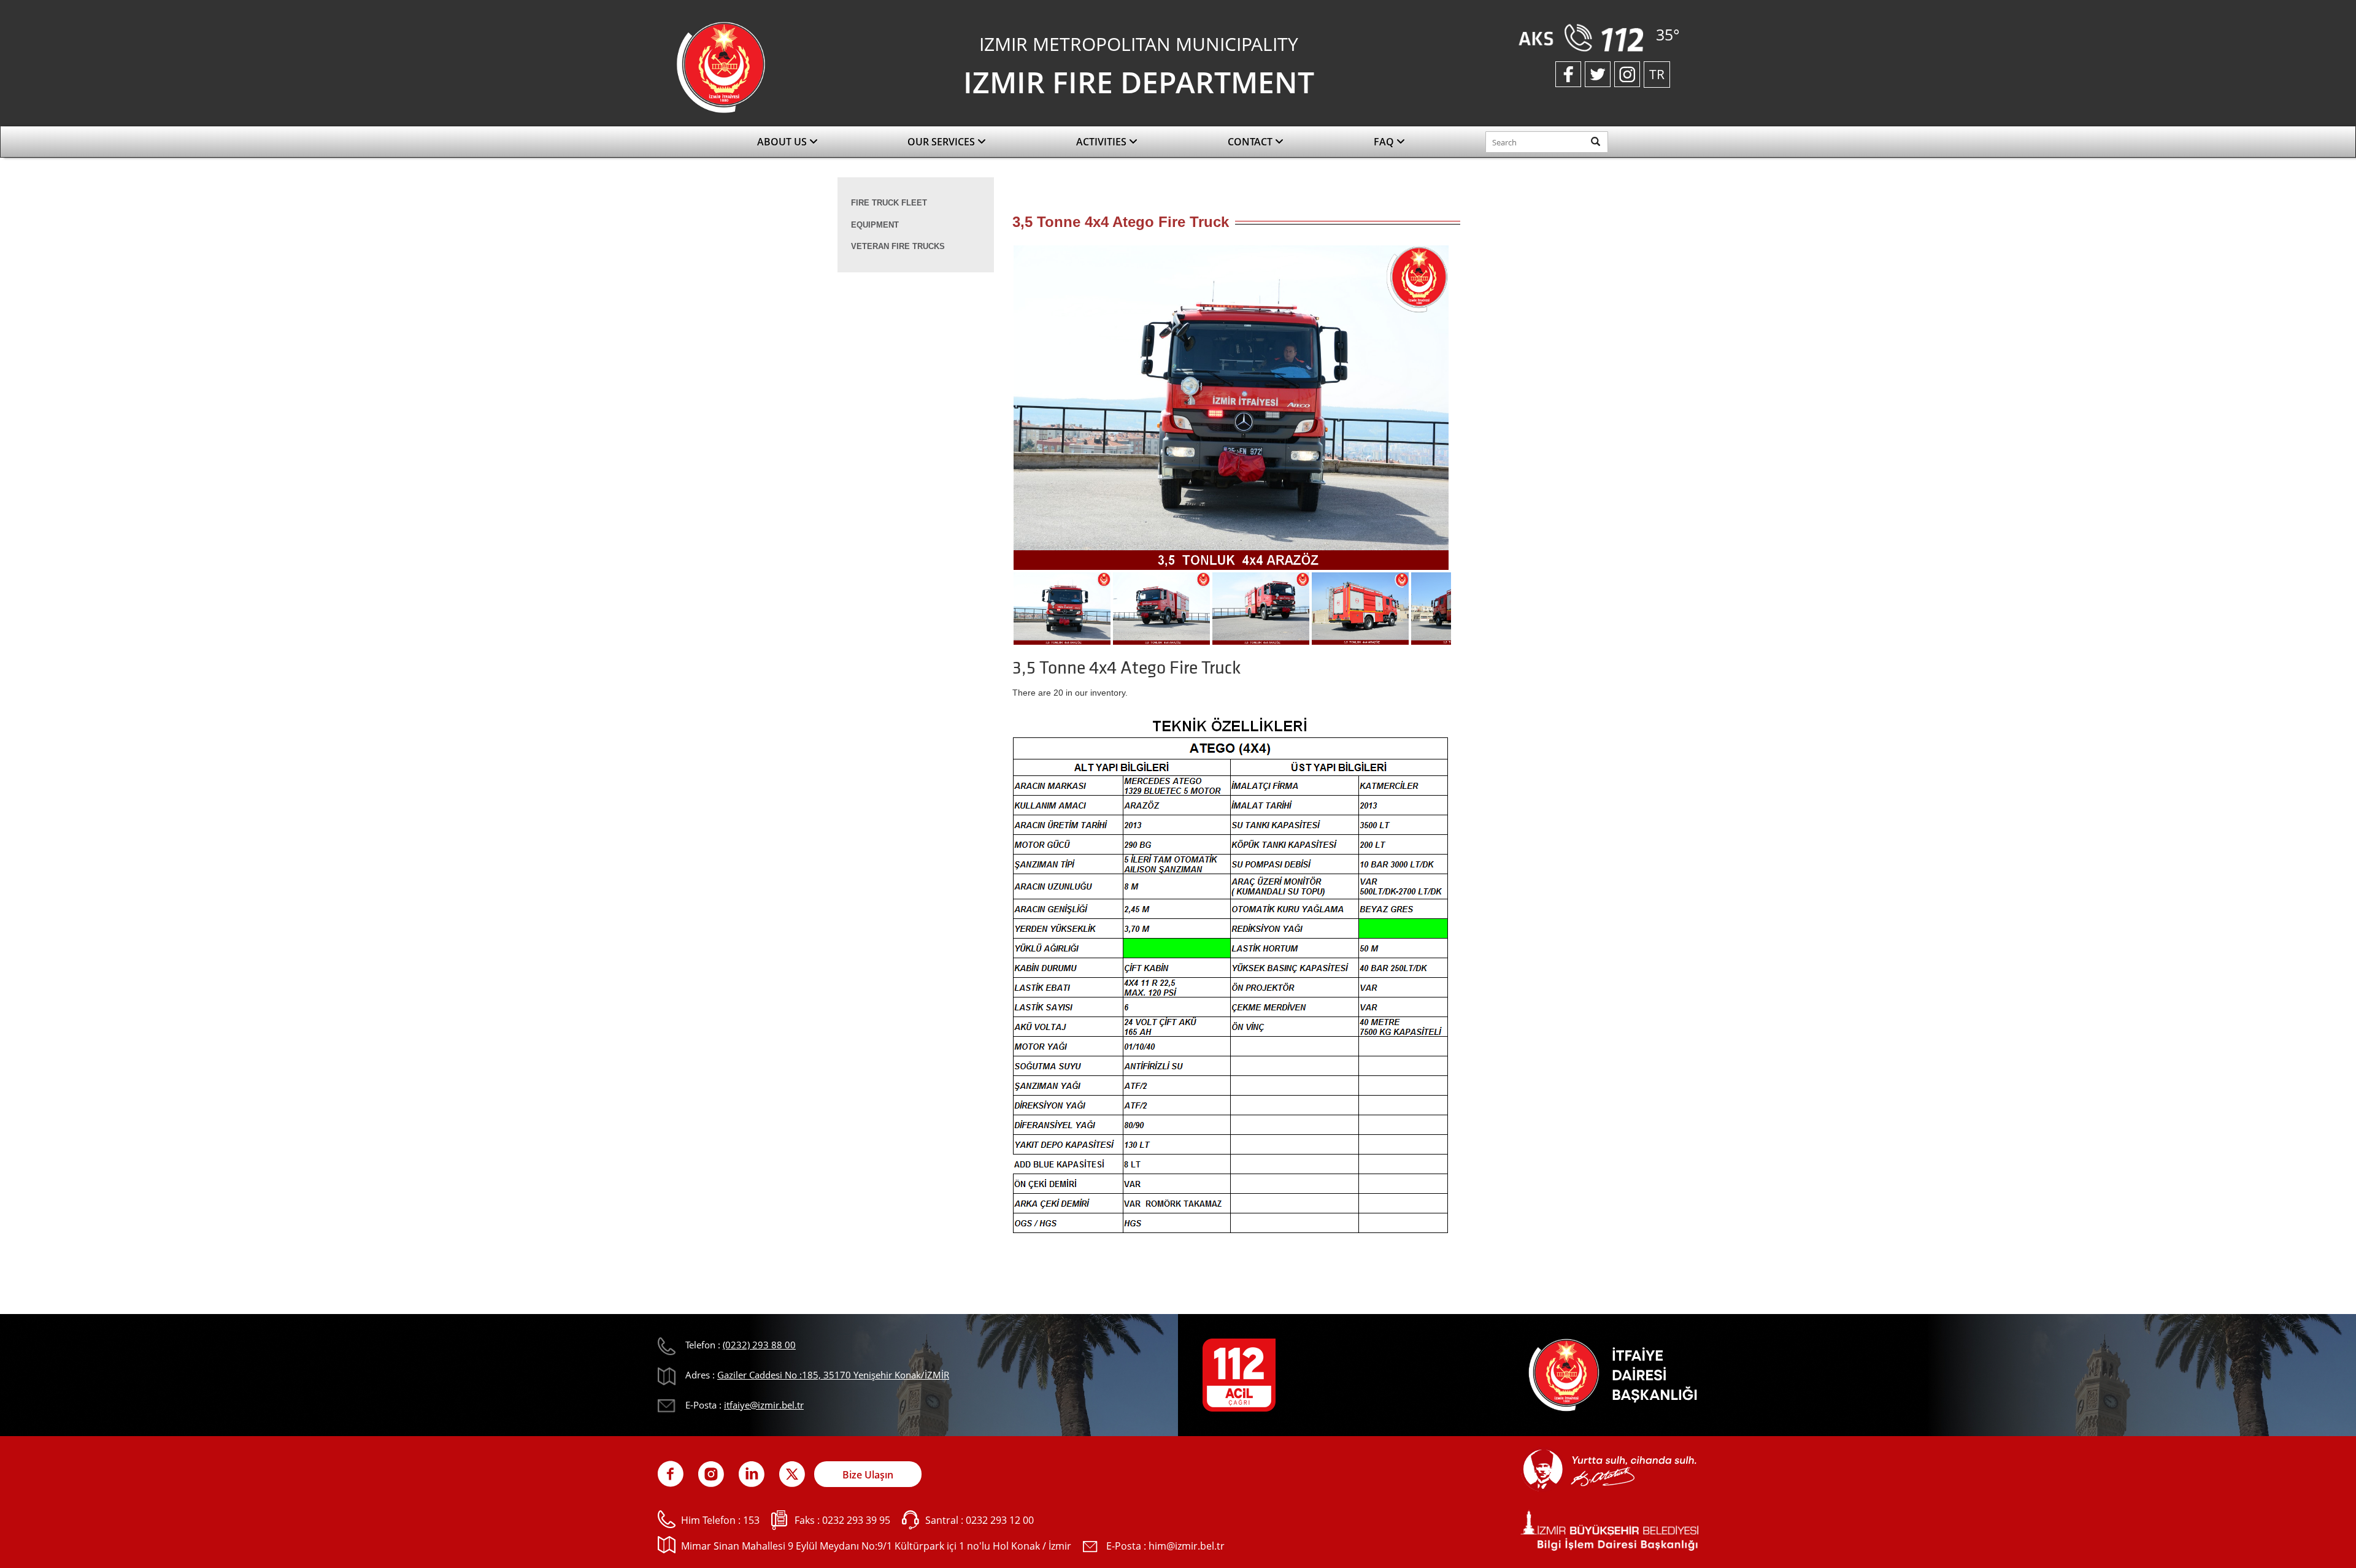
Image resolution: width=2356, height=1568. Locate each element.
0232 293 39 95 (856, 1520)
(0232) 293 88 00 (759, 1345)
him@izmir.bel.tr (1187, 1546)
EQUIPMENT (875, 225)
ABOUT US (783, 142)
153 (751, 1520)
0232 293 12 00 (1000, 1520)
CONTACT (1251, 142)
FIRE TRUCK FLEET (889, 203)
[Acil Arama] (1584, 37)
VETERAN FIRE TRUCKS (898, 246)
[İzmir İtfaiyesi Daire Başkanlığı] (721, 66)
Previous (994, 412)
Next (1469, 412)
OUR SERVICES (942, 142)
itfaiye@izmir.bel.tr (764, 1405)
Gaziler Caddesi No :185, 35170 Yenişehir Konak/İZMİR (833, 1375)
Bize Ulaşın (868, 1475)
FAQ (1385, 142)
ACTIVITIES (1103, 142)
